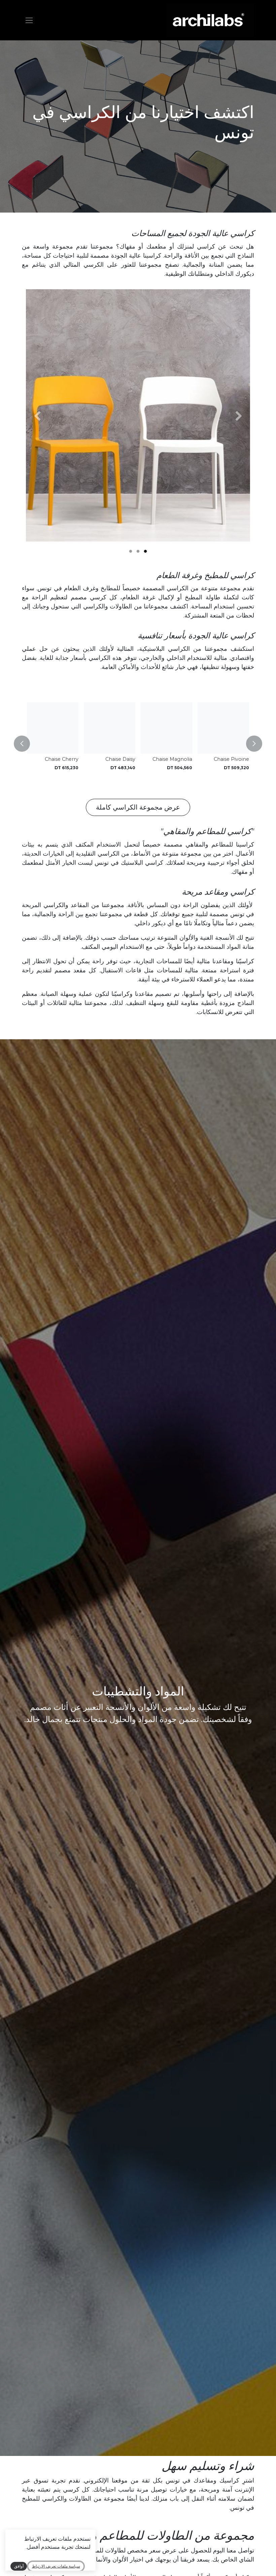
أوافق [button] (19, 2566)
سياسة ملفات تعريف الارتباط (56, 2566)
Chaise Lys (123, 759)
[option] (138, 744)
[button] (250, 744)
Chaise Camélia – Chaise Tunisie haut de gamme (55, 765)
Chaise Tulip (234, 759)
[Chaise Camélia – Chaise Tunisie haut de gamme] (53, 728)
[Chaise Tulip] (223, 728)
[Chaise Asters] (166, 728)
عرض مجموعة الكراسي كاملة (138, 807)
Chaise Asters (176, 759)
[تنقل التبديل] (29, 20)
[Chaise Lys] (110, 728)
